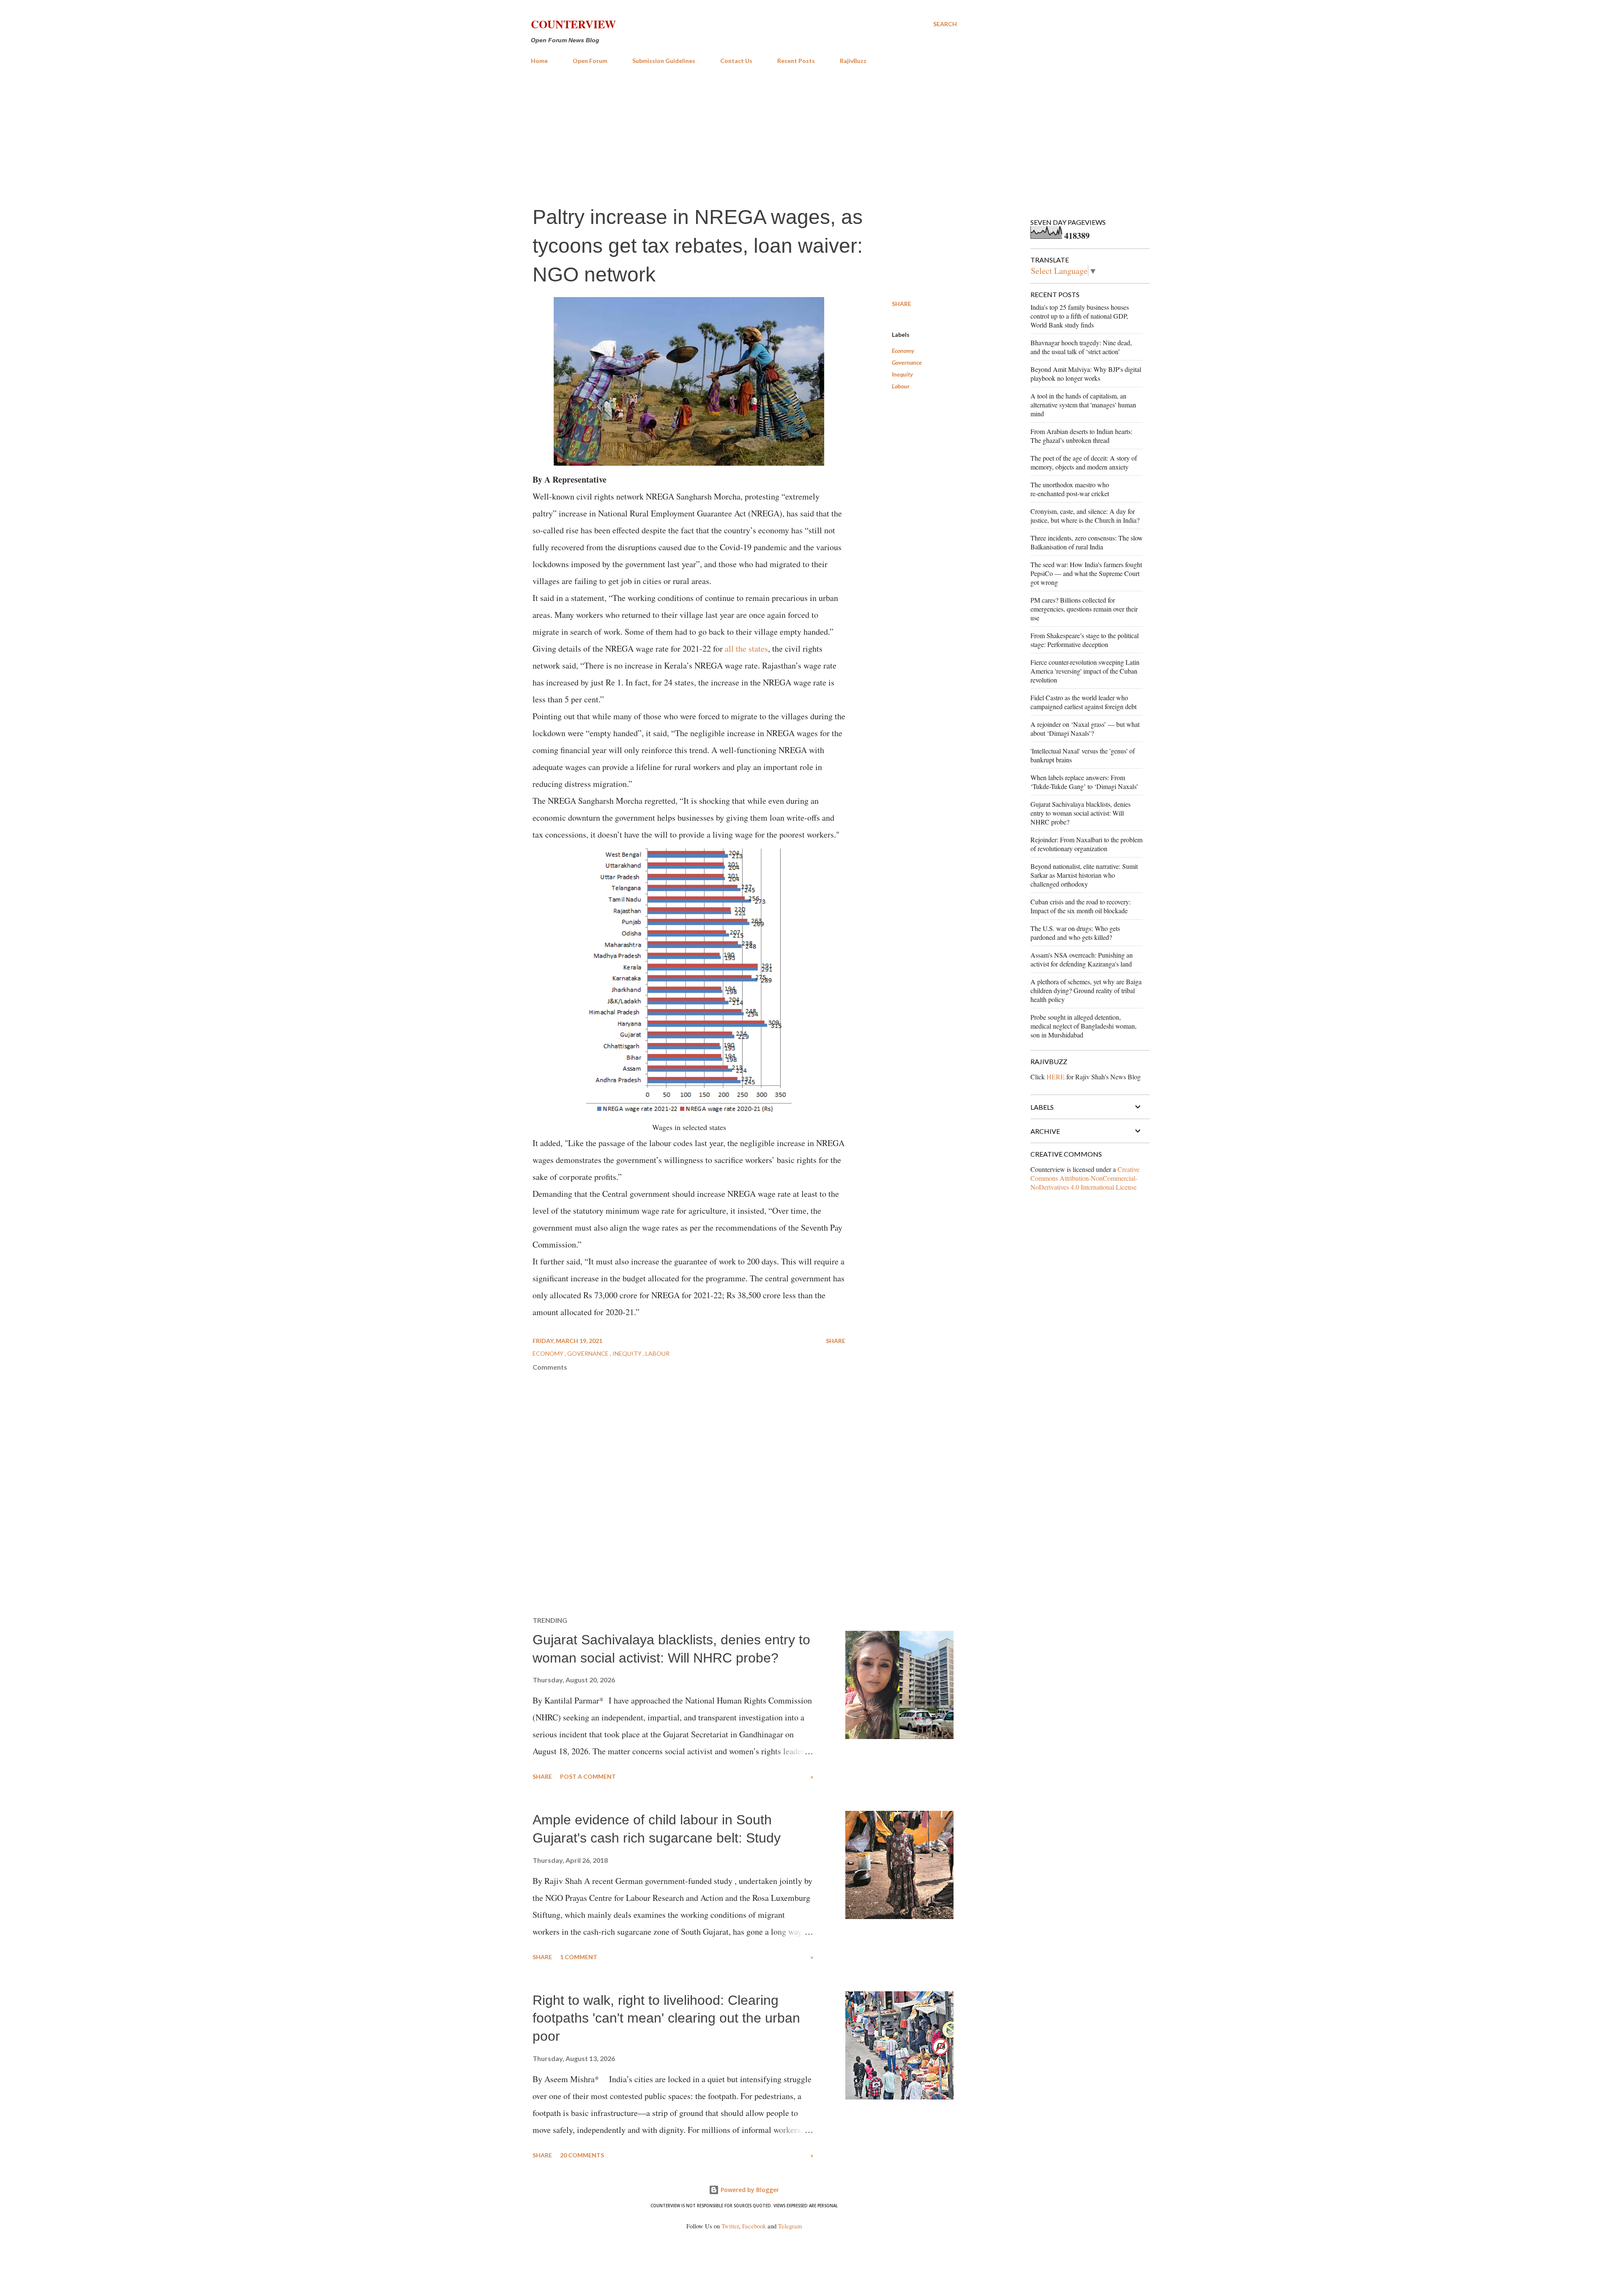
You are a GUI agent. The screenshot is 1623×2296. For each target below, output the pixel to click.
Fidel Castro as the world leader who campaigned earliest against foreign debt (1083, 702)
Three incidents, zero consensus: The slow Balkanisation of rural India (1087, 542)
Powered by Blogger (749, 2190)
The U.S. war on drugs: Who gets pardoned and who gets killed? (1075, 933)
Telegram (790, 2226)
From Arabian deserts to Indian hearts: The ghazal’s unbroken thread (1081, 436)
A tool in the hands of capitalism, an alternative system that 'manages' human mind (1083, 405)
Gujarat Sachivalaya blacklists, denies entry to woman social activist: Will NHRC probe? (1081, 813)
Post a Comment (588, 1776)
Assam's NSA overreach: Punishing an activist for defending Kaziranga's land (1082, 959)
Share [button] (902, 304)
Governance (907, 362)
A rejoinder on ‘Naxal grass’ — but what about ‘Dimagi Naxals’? (1085, 729)
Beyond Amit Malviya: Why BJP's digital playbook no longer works (1086, 374)
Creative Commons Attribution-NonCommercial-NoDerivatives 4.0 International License (1085, 1178)
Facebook (754, 2226)
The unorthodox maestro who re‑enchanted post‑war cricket (1070, 489)
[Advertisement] (744, 134)
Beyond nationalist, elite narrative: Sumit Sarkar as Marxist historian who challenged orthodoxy (1084, 875)
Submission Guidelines (664, 61)
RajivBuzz (853, 61)
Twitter (730, 2226)
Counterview (573, 24)
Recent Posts (796, 61)
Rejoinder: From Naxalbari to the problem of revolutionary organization (1086, 844)
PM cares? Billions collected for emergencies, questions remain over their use (1084, 609)
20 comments (582, 2155)
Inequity (902, 374)
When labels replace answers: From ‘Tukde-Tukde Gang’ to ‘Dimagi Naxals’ (1084, 782)
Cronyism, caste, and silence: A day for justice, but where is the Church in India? (1085, 516)
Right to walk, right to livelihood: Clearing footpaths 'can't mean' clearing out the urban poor (666, 2018)
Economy (903, 351)
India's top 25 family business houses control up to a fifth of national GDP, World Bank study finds (1080, 316)
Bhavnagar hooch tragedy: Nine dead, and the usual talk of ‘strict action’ (1081, 347)
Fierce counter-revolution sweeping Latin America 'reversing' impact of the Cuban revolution (1085, 671)
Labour (901, 386)
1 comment (579, 1957)
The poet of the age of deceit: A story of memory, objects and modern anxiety (1084, 462)
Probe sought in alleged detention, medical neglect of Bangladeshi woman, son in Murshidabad (1083, 1026)
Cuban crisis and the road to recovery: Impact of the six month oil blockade (1081, 906)
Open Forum (590, 61)
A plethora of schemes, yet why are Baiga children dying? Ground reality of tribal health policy (1086, 990)
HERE (1056, 1077)
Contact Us (736, 61)
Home (539, 61)
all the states (746, 648)
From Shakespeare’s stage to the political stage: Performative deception (1085, 640)
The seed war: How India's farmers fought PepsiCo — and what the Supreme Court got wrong (1086, 573)
